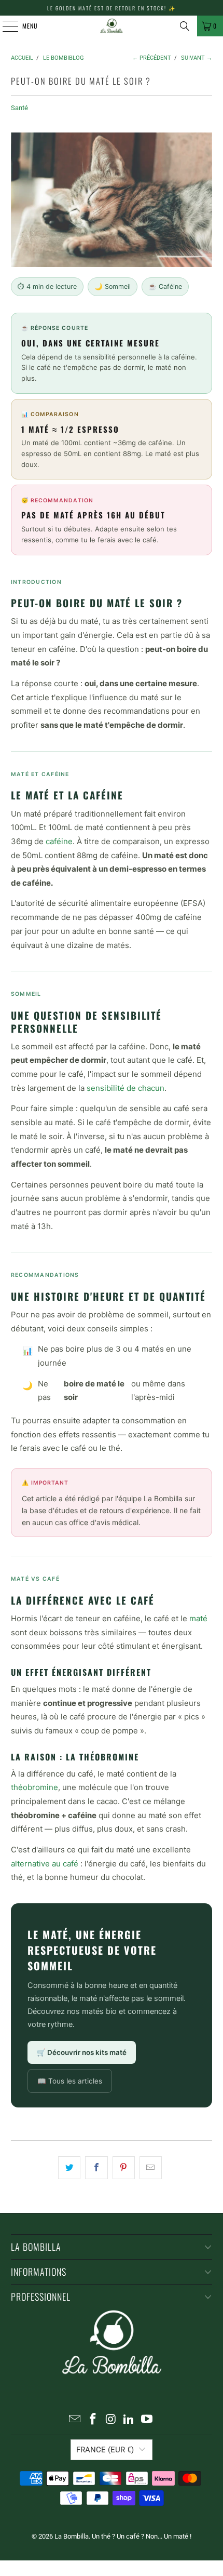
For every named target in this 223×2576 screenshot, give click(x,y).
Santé (19, 108)
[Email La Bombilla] (75, 2420)
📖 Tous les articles (70, 2081)
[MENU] (5, 26)
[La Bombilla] (112, 26)
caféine (59, 841)
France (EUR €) (105, 2450)
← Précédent (152, 58)
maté (198, 1618)
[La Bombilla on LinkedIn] (129, 2420)
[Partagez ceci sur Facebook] (96, 2168)
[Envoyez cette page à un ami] (151, 2168)
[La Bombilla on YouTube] (147, 2420)
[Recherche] (185, 26)
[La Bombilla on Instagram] (111, 2420)
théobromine (34, 1787)
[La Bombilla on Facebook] (93, 2420)
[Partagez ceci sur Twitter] (69, 2168)
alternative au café (45, 1864)
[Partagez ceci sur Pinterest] (124, 2168)
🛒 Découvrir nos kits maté (82, 2052)
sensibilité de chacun (126, 1088)
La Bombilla (72, 2536)
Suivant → (197, 58)
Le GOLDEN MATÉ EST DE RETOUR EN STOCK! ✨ (112, 8)
